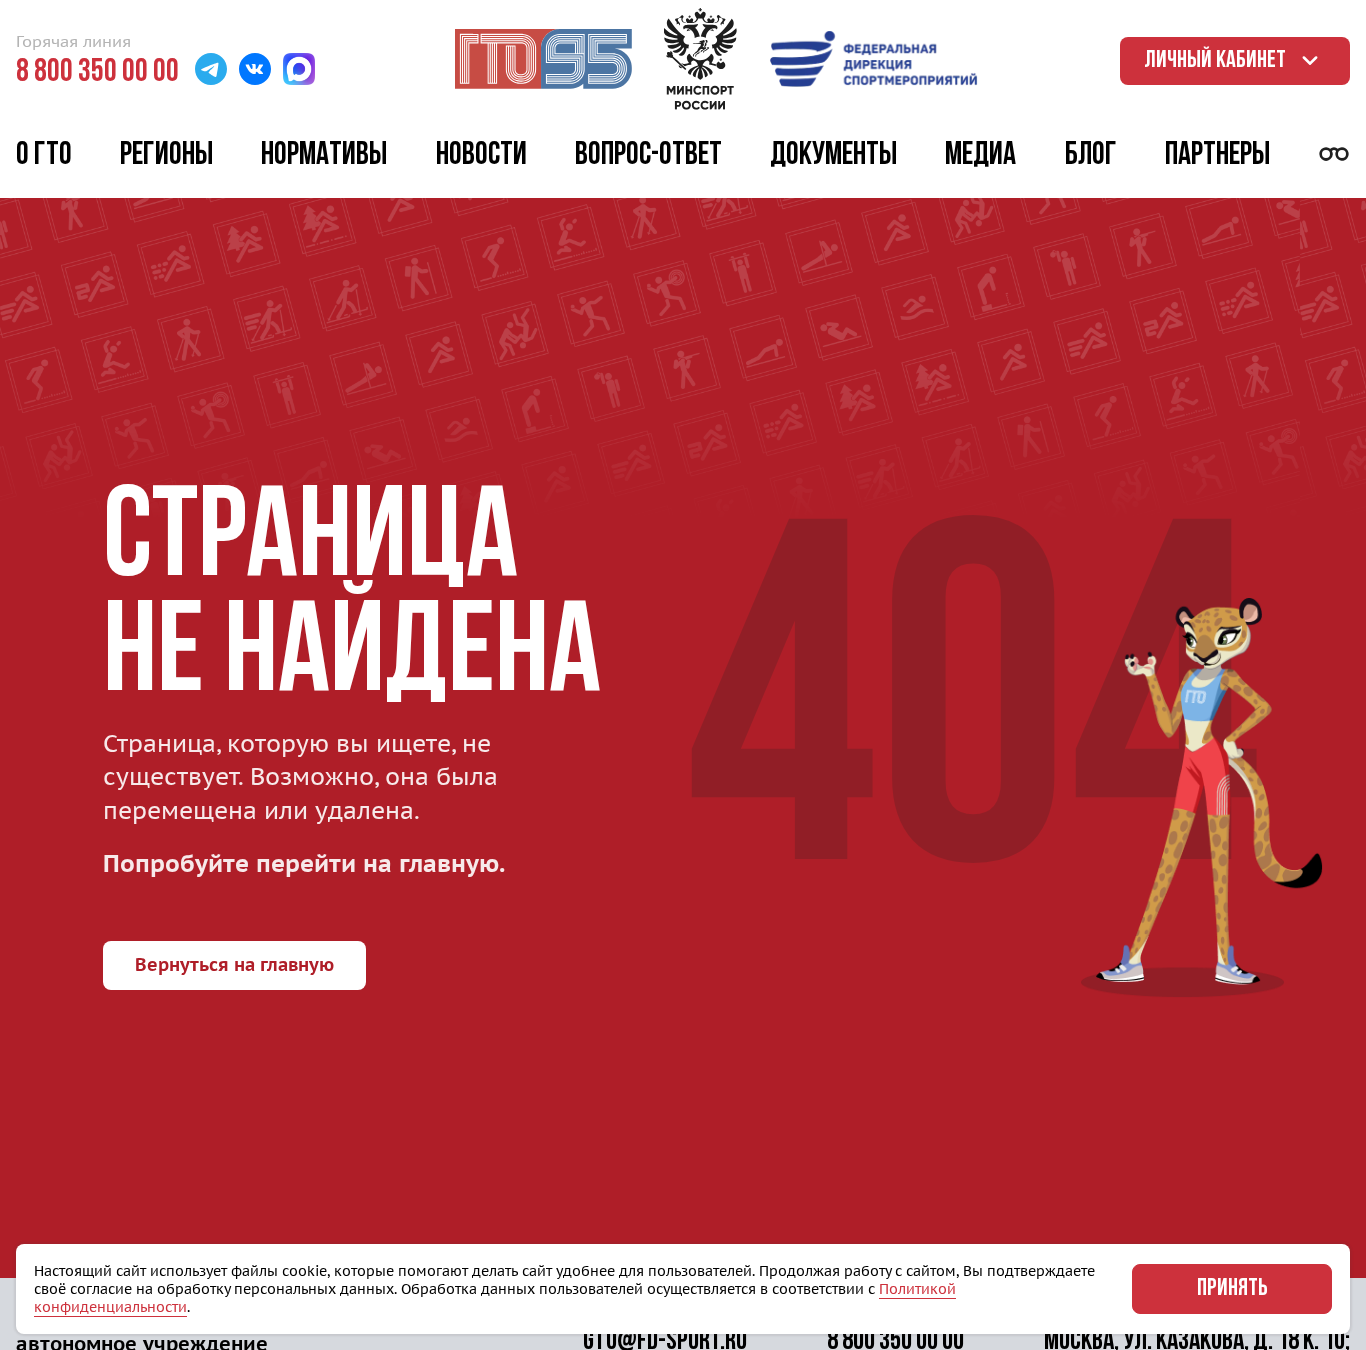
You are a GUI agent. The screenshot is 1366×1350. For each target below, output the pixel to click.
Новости (481, 156)
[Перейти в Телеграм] (211, 71)
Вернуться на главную (234, 964)
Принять (1232, 1289)
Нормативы (324, 156)
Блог (1091, 156)
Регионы (166, 156)
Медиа (980, 156)
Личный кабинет (1215, 61)
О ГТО (44, 156)
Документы (833, 156)
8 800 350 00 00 (97, 73)
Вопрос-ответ (648, 156)
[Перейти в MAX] (299, 71)
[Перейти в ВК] (255, 71)
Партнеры (1217, 156)
